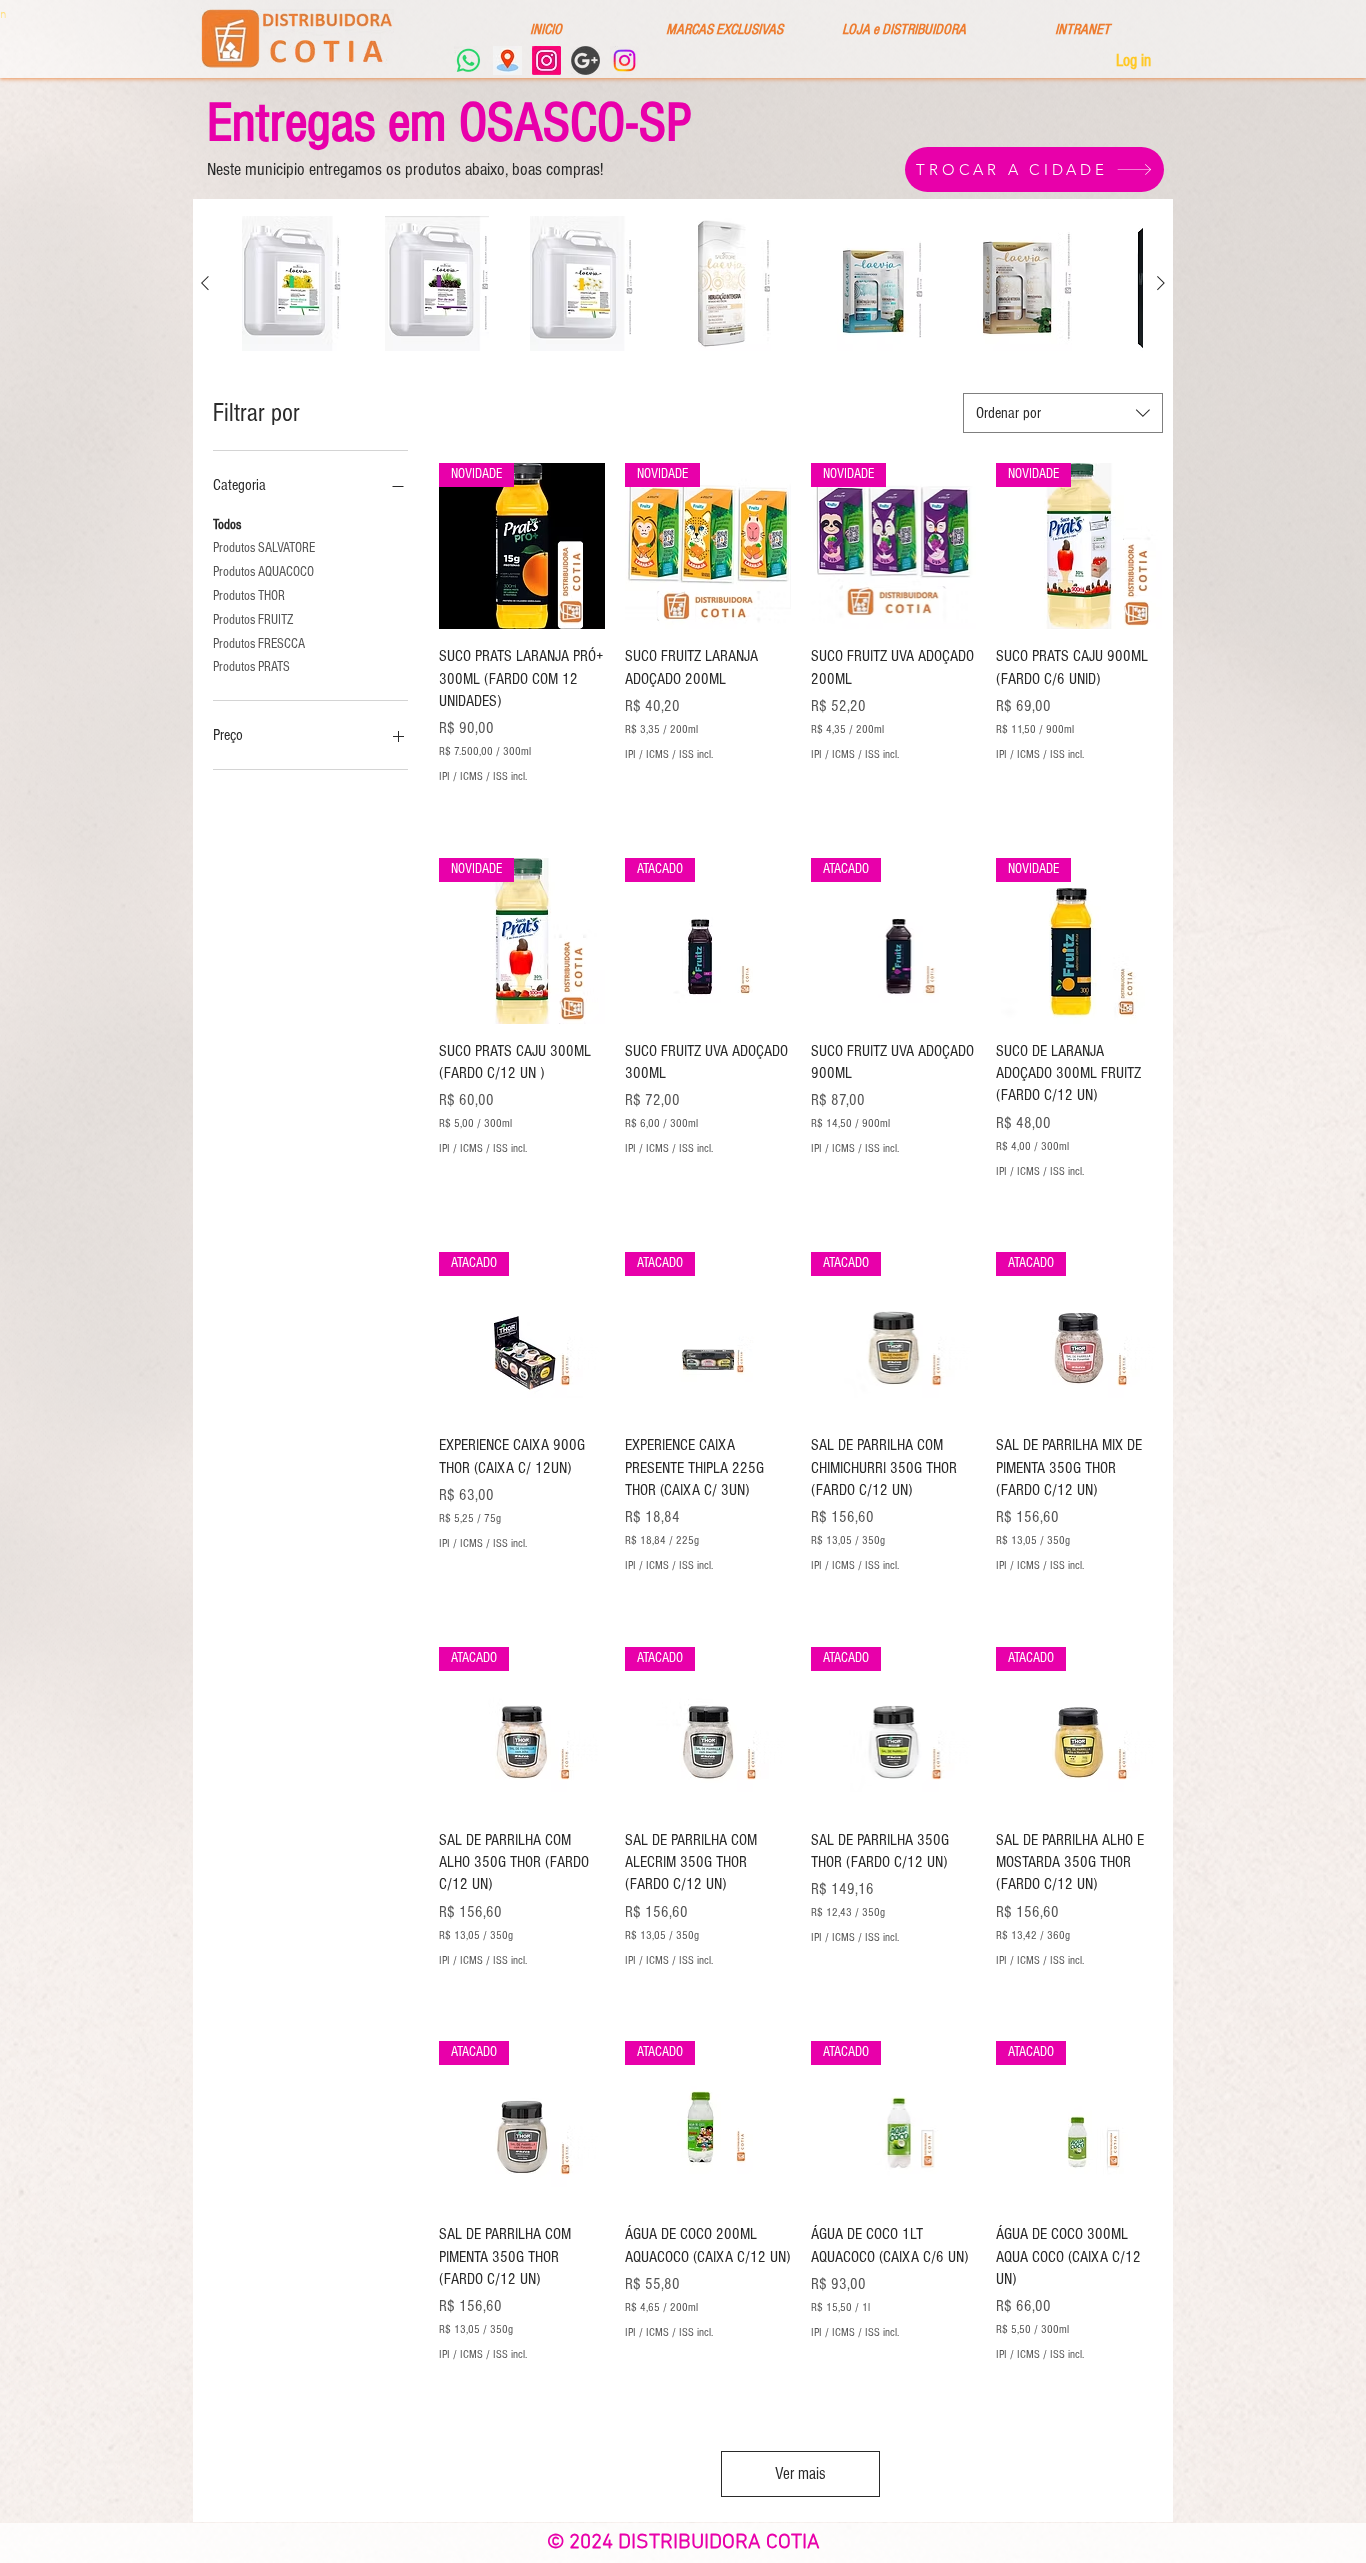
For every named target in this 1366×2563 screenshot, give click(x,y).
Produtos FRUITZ (253, 620)
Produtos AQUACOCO (263, 572)
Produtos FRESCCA (259, 644)
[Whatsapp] (468, 60)
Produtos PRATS (251, 667)
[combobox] (1063, 413)
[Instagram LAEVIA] (546, 60)
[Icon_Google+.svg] (585, 60)
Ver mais (800, 2473)
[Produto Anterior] (205, 283)
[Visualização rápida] (291, 283)
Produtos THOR (249, 596)
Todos (227, 525)
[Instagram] (624, 60)
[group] (683, 283)
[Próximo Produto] (1161, 283)
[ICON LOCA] (507, 60)
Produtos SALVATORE (264, 548)
